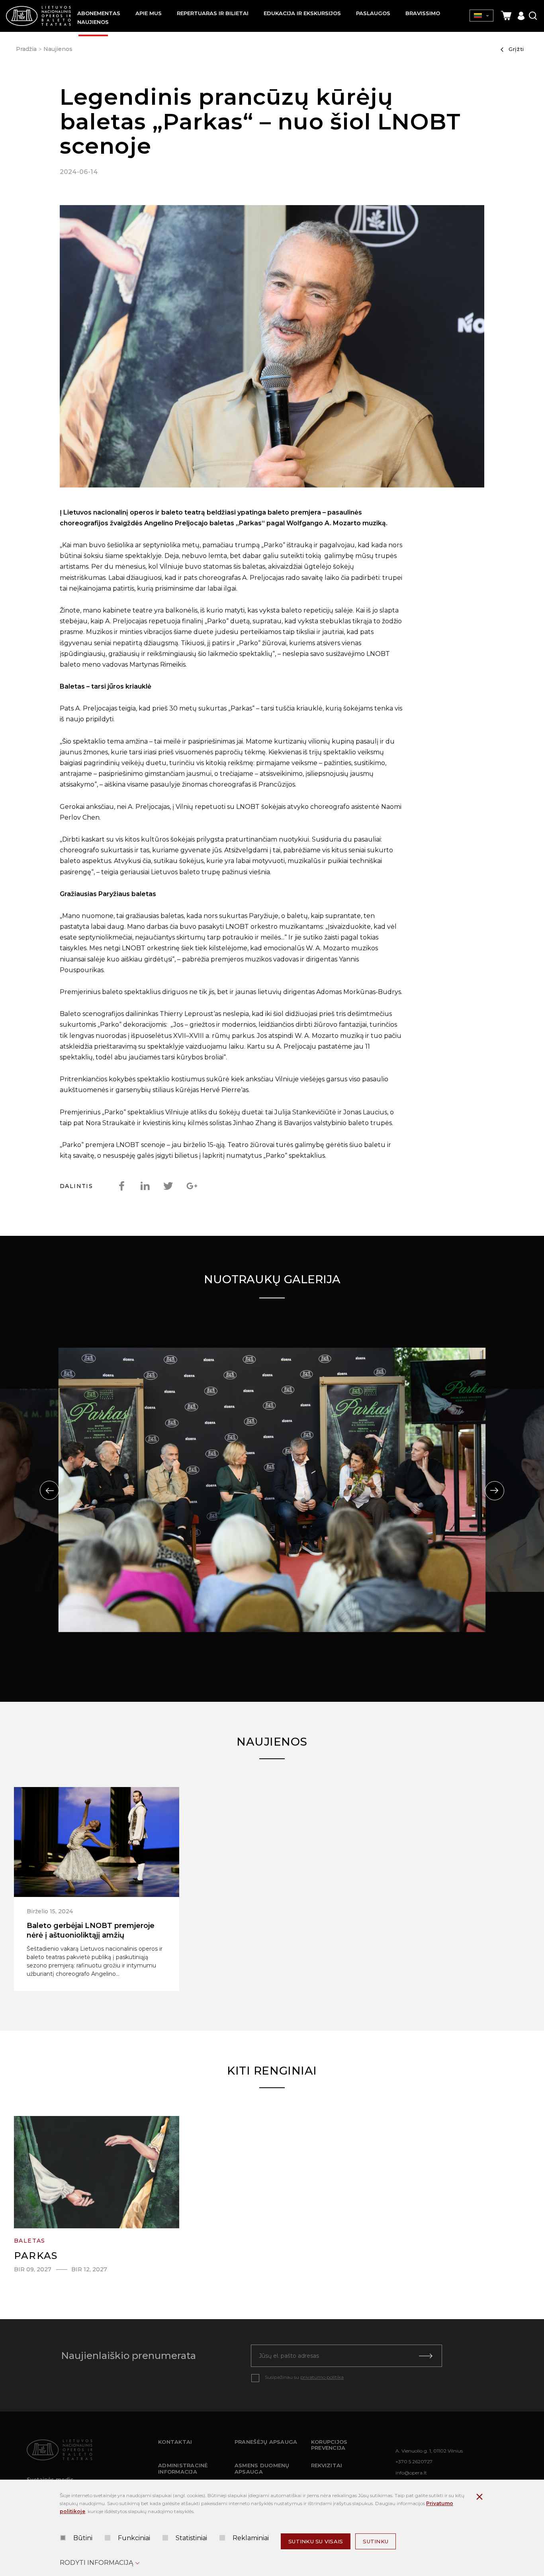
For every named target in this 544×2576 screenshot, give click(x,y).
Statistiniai (191, 2538)
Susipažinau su (304, 2377)
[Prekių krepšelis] (506, 16)
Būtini (83, 2538)
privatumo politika (322, 2377)
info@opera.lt (411, 2473)
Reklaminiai (251, 2538)
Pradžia (26, 49)
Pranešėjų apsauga (266, 2442)
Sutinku (376, 2541)
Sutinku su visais (316, 2541)
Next (495, 1491)
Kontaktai (175, 2442)
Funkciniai (134, 2538)
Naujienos (58, 49)
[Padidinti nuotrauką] (272, 348)
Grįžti (516, 49)
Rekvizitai (327, 2465)
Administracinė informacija (183, 2468)
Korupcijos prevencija (329, 2445)
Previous (49, 1490)
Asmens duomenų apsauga (262, 2468)
